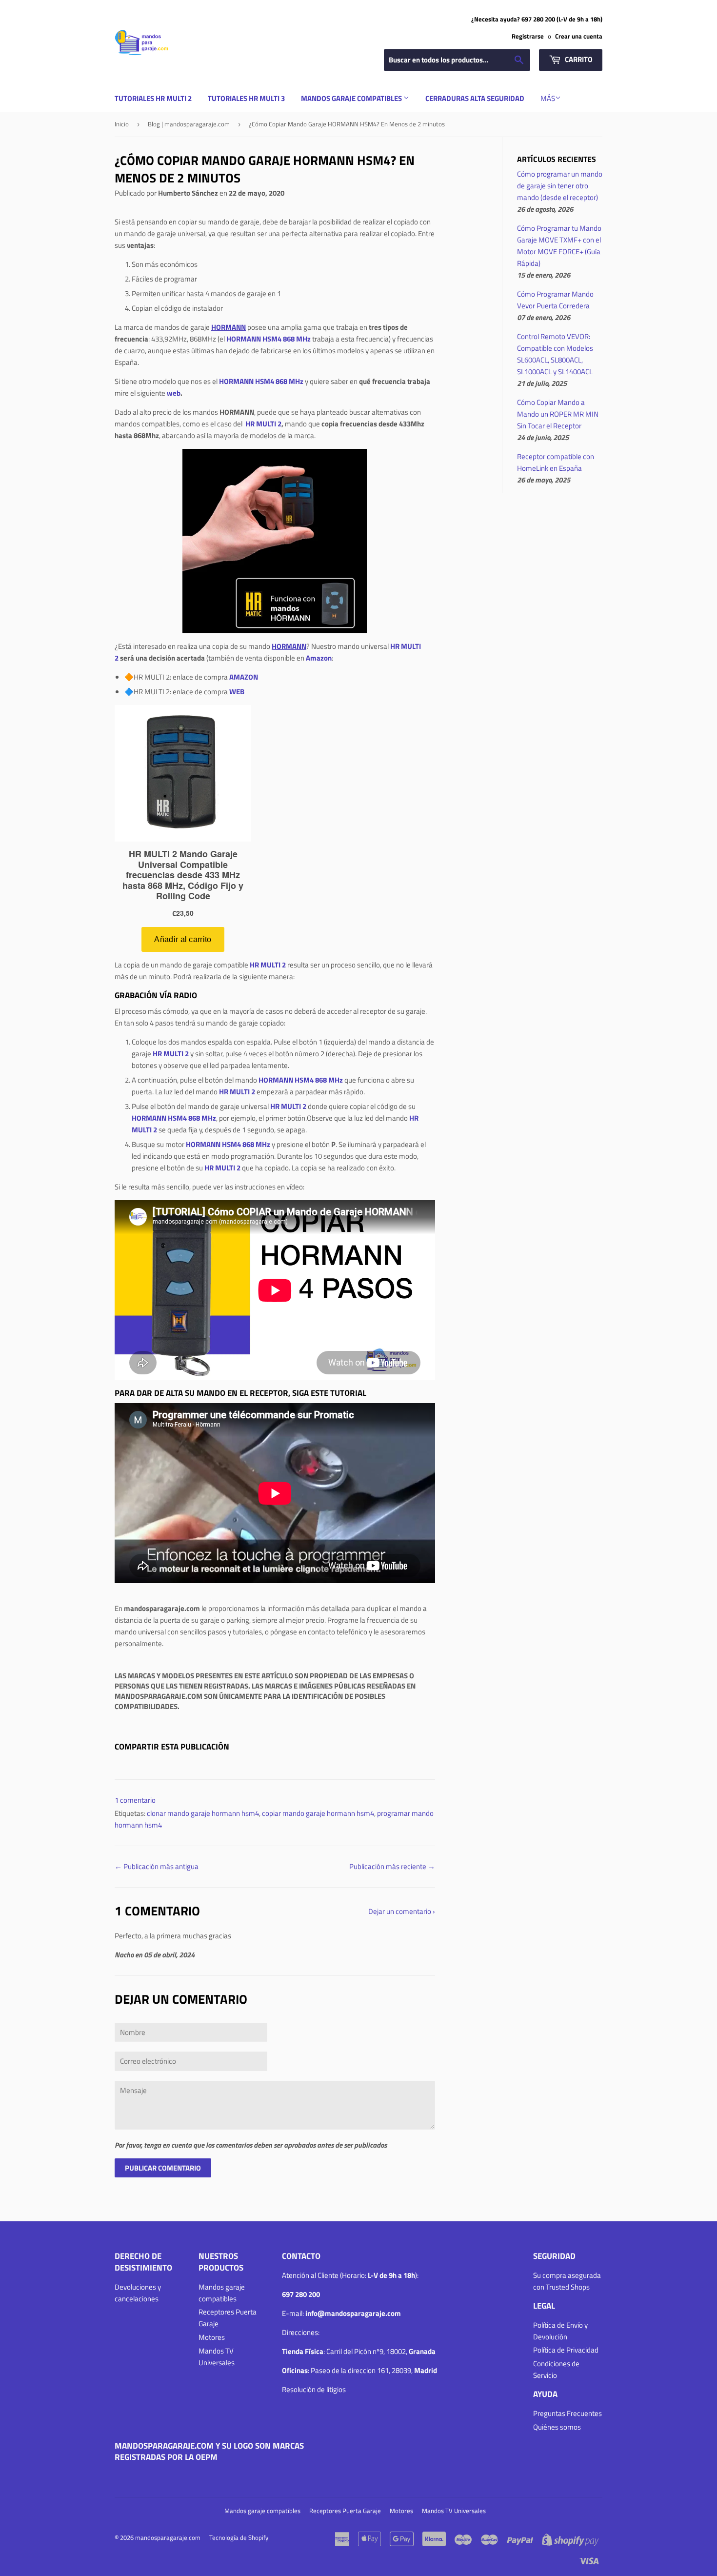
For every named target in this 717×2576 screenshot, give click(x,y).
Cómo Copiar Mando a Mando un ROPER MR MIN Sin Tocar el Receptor (558, 414)
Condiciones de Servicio (556, 2369)
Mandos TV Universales (217, 2357)
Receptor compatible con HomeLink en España (556, 462)
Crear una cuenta (579, 36)
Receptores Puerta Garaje (345, 2511)
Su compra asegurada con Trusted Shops (567, 2281)
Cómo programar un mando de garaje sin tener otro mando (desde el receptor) (560, 186)
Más (548, 98)
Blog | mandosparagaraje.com (189, 124)
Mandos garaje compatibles (352, 98)
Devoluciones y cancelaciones (138, 2293)
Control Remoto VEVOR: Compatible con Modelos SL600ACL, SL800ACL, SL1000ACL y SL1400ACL (555, 354)
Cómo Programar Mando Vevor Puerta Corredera (555, 300)
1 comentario (135, 1800)
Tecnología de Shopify (239, 2537)
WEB (237, 692)
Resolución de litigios (314, 2389)
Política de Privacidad (566, 2350)
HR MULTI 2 (263, 424)
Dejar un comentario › (402, 1911)
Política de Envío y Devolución (560, 2331)
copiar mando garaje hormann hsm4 (318, 1813)
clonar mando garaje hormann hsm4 (203, 1813)
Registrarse (528, 36)
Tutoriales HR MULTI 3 (246, 98)
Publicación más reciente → (392, 1866)
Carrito (578, 59)
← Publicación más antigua (157, 1866)
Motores (212, 2337)
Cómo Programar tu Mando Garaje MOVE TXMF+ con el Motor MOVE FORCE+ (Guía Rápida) (559, 246)
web (174, 393)
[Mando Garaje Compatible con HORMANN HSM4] (275, 541)
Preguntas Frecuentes (568, 2413)
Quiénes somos (557, 2427)
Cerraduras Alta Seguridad (475, 98)
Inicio (122, 124)
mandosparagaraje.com (168, 2537)
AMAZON (244, 677)
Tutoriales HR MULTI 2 (153, 98)
